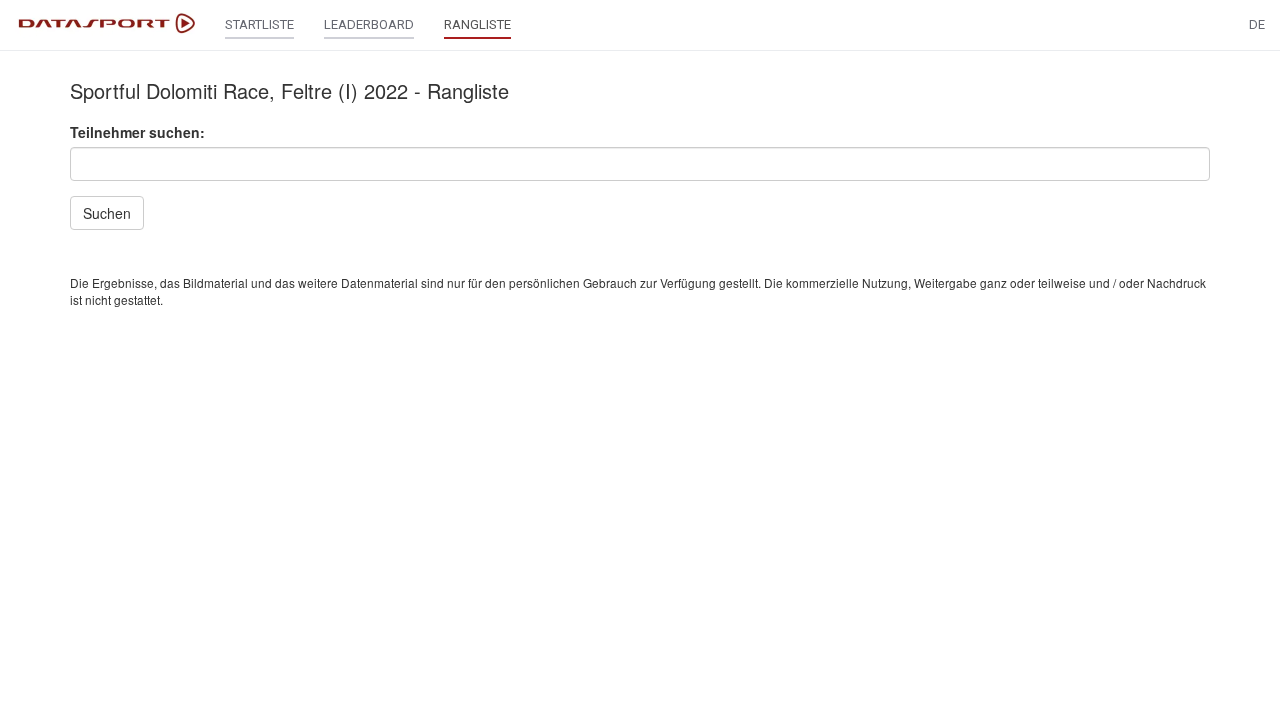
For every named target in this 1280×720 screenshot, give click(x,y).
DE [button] (1257, 24)
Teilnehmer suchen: (137, 132)
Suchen (107, 213)
